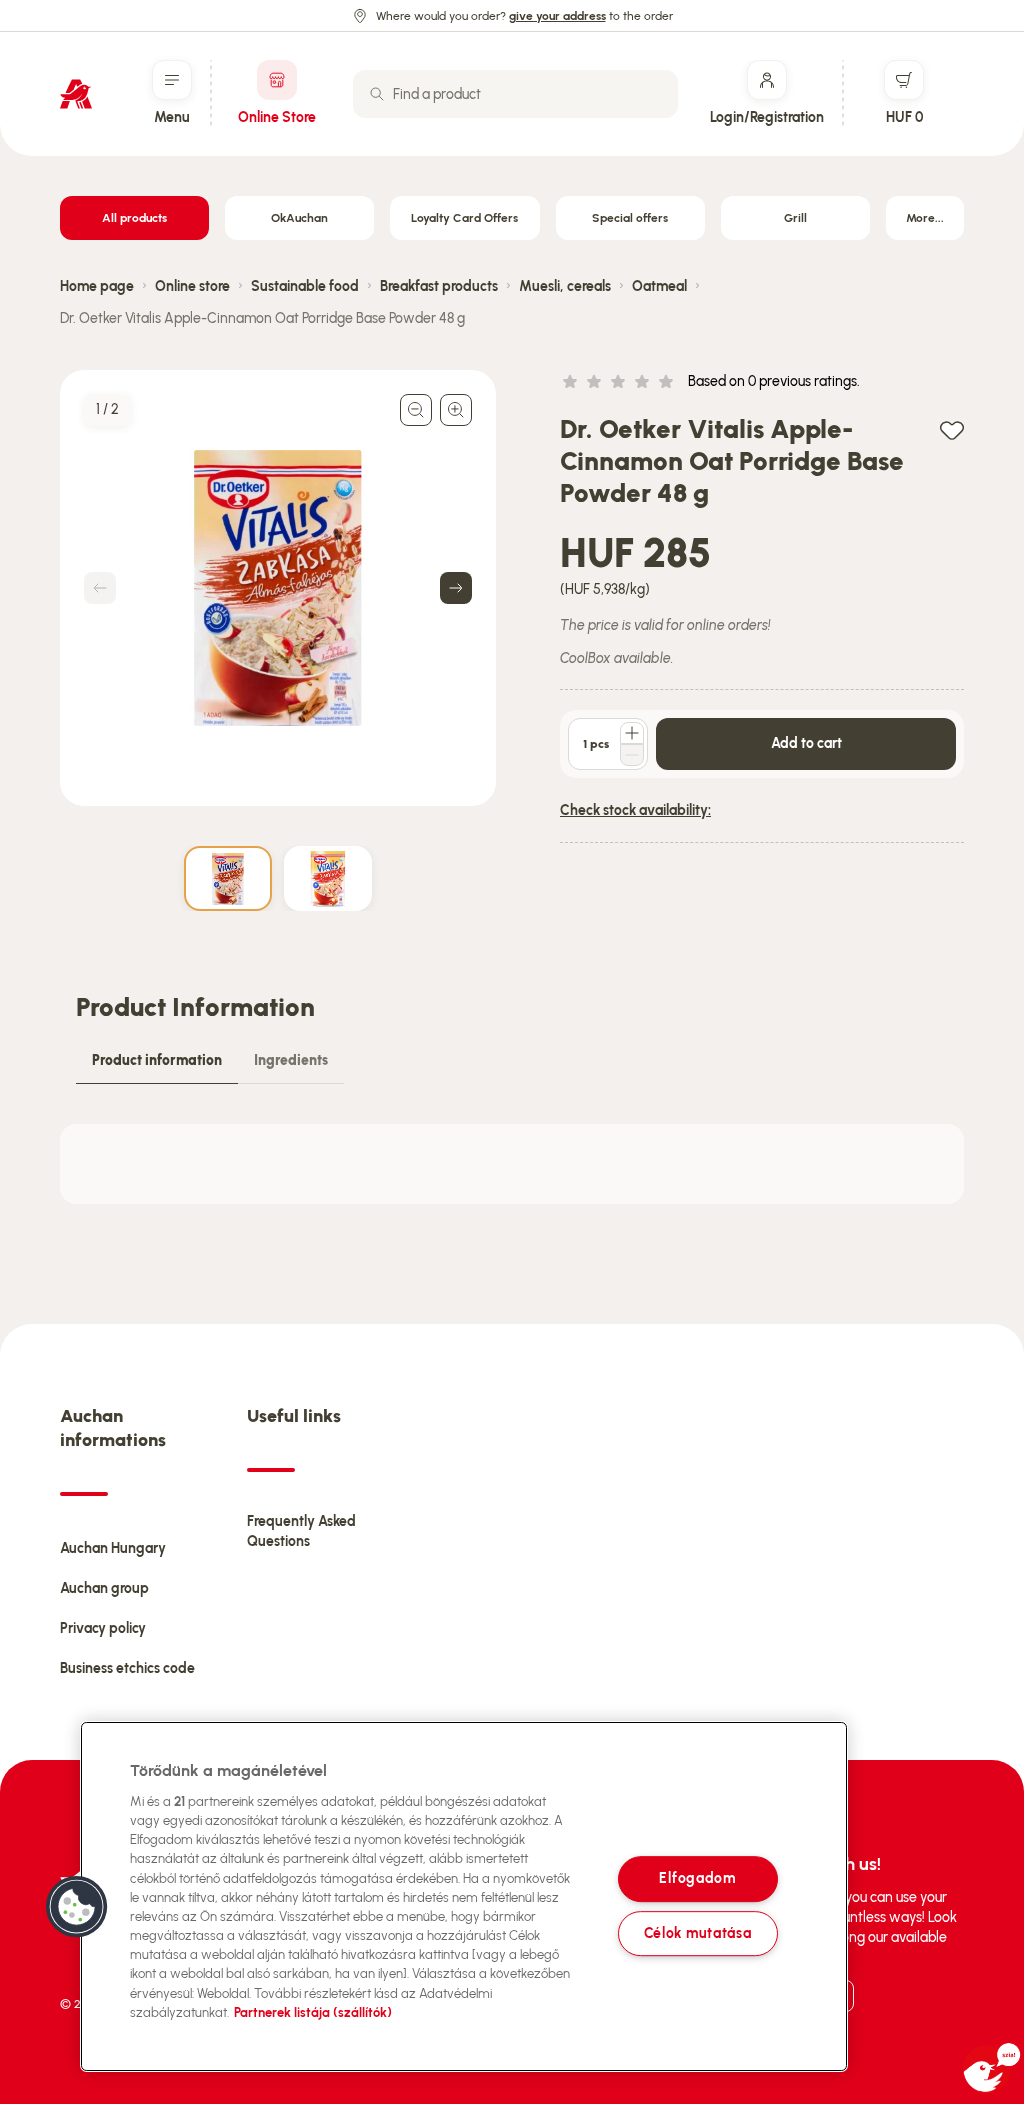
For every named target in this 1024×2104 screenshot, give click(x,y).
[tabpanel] (512, 1164)
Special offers (630, 218)
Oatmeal (659, 286)
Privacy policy (103, 1628)
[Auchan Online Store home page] (76, 94)
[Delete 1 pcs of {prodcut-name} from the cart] (632, 755)
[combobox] (515, 94)
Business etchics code (127, 1668)
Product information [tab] (157, 1060)
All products (134, 218)
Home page (97, 286)
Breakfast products (439, 286)
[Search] (377, 94)
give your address (557, 16)
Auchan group (104, 1588)
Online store (192, 286)
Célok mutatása (698, 1933)
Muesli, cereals (565, 286)
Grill (795, 218)
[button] (77, 1907)
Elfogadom (697, 1879)
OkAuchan (299, 218)
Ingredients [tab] (291, 1060)
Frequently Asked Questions (301, 1531)
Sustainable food (305, 286)
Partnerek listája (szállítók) (313, 2012)
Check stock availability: (635, 810)
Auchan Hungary (113, 1548)
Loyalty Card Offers (464, 218)
